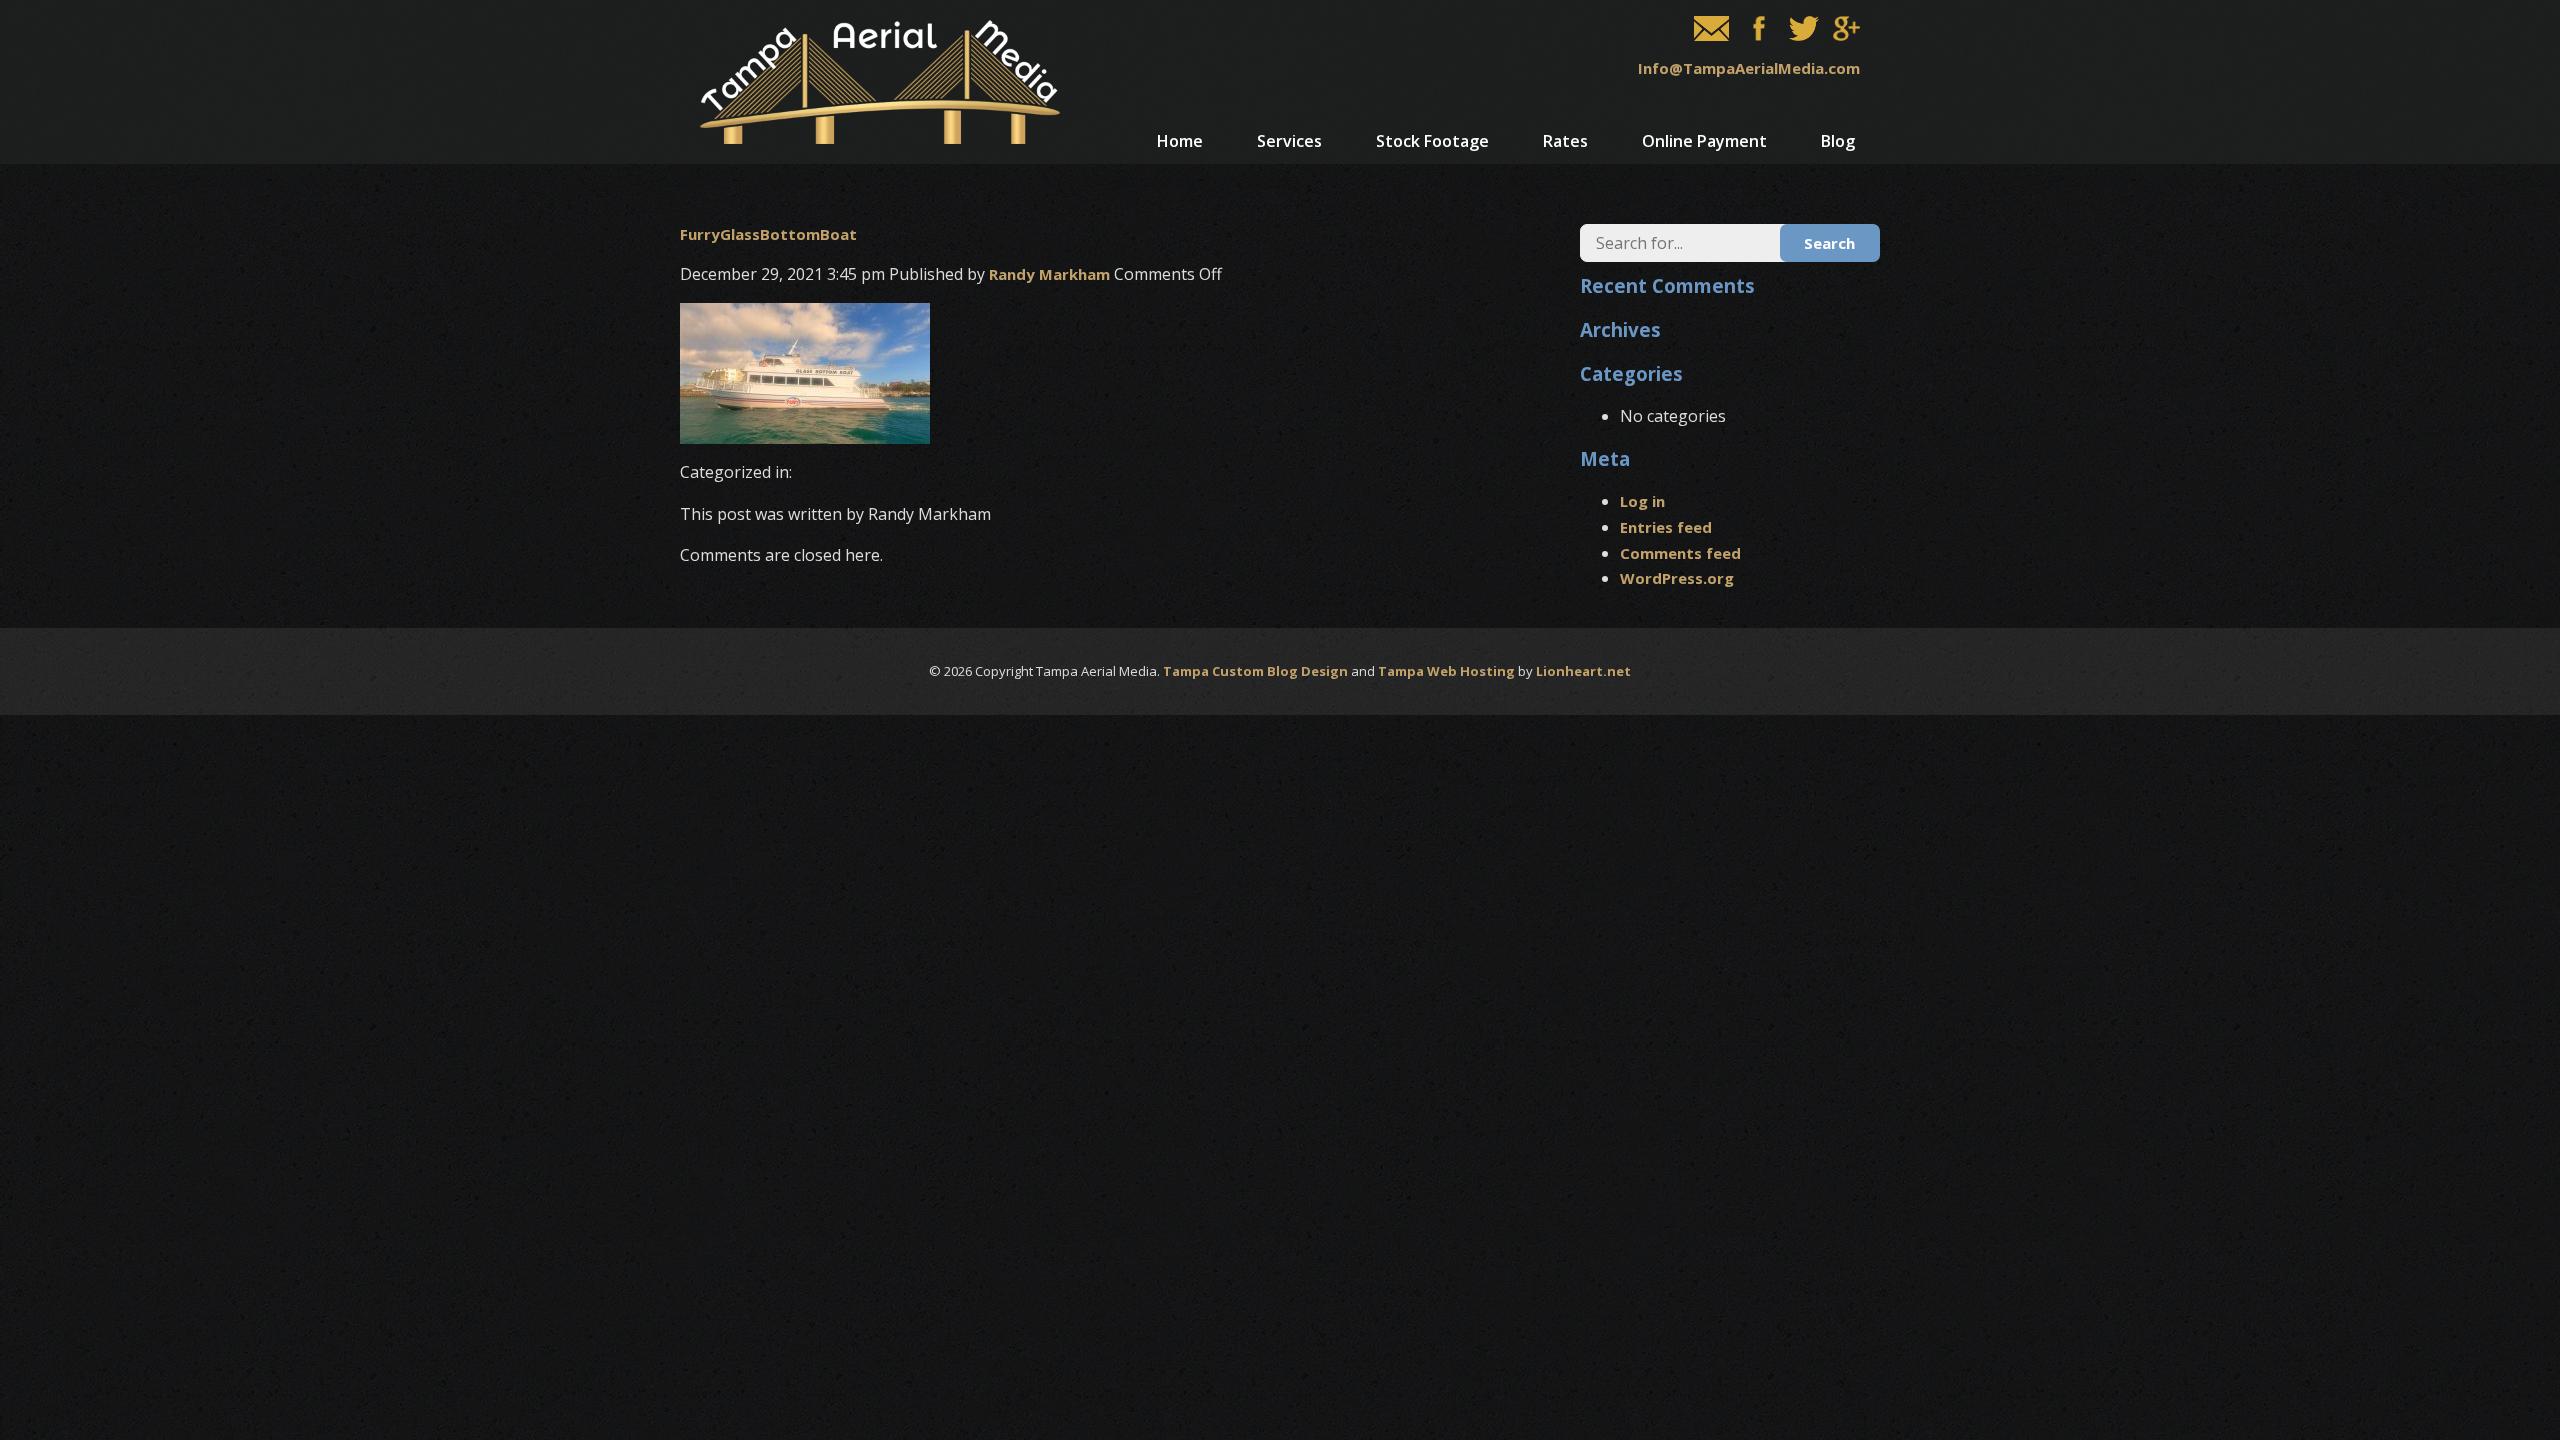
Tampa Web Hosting (1446, 671)
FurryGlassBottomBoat (768, 234)
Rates (1565, 141)
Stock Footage (1432, 141)
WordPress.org (1677, 578)
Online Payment (1704, 141)
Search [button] (1829, 243)
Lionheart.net (1583, 671)
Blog (1838, 141)
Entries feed (1666, 527)
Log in (1642, 501)
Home (1180, 141)
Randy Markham (1049, 274)
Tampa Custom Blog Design (1255, 671)
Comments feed (1680, 553)
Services (1289, 141)
